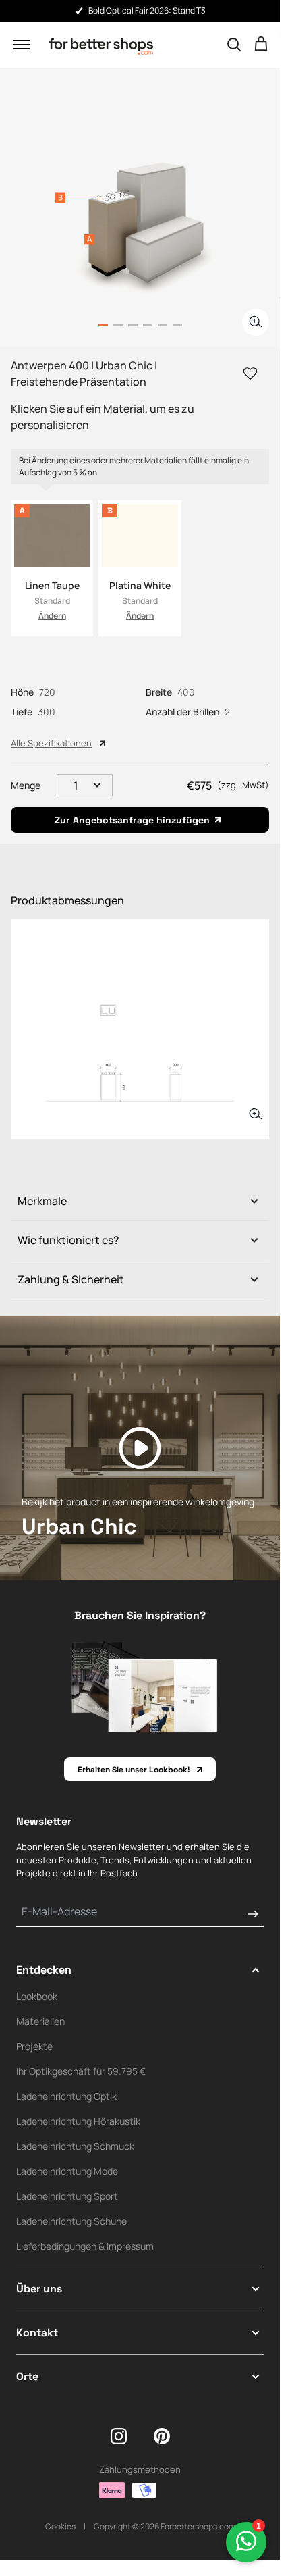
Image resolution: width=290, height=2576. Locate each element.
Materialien (40, 2021)
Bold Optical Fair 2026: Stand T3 (147, 10)
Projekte (34, 2046)
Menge (26, 785)
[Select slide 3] (148, 325)
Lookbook (37, 1996)
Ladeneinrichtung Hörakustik (78, 2121)
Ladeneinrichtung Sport (67, 2196)
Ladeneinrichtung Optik (66, 2096)
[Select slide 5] (177, 325)
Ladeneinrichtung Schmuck (75, 2146)
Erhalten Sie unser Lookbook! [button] (134, 1770)
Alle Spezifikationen (51, 743)
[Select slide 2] (133, 325)
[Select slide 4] (163, 325)
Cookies (60, 2526)
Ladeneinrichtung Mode (67, 2171)
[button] (22, 45)
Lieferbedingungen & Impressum (85, 2246)
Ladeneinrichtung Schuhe (71, 2221)
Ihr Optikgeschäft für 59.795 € (81, 2071)
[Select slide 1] (118, 325)
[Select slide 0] (103, 325)
